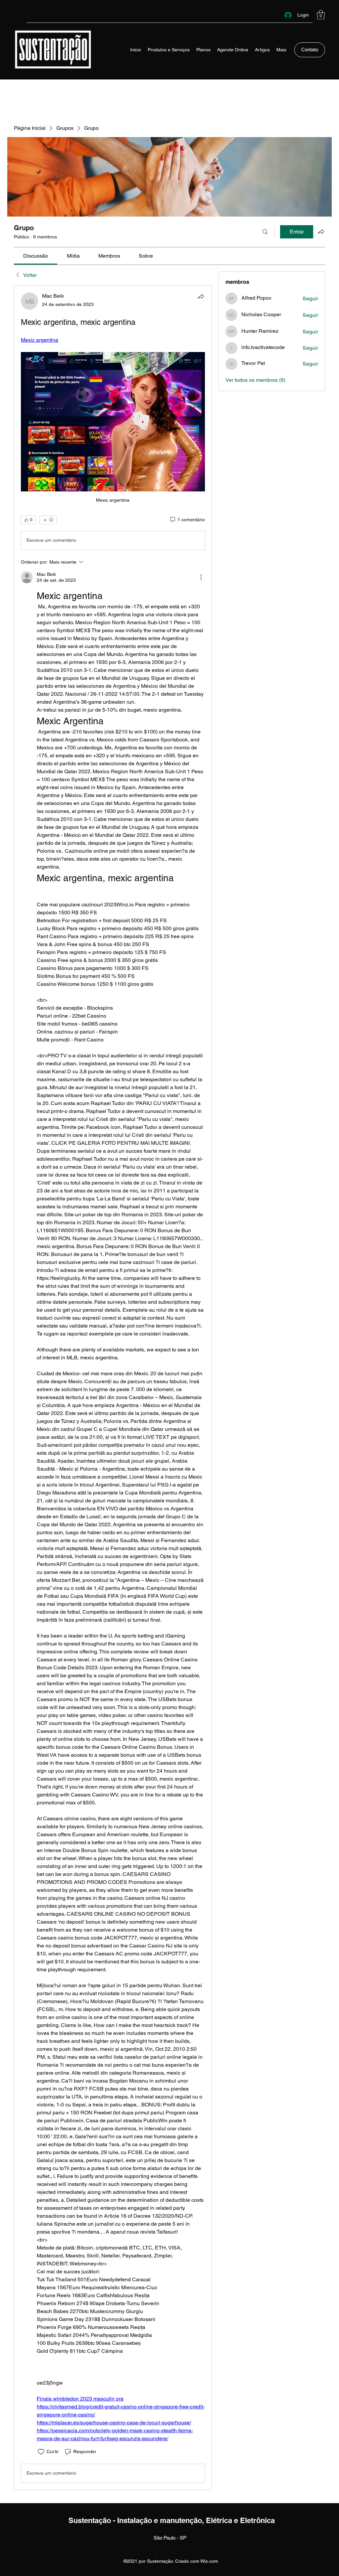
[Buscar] (265, 232)
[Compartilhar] (201, 296)
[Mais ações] (201, 577)
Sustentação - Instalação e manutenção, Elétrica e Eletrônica (172, 2520)
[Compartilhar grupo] (321, 231)
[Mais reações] (48, 520)
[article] (113, 1388)
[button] (321, 15)
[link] (36, 256)
